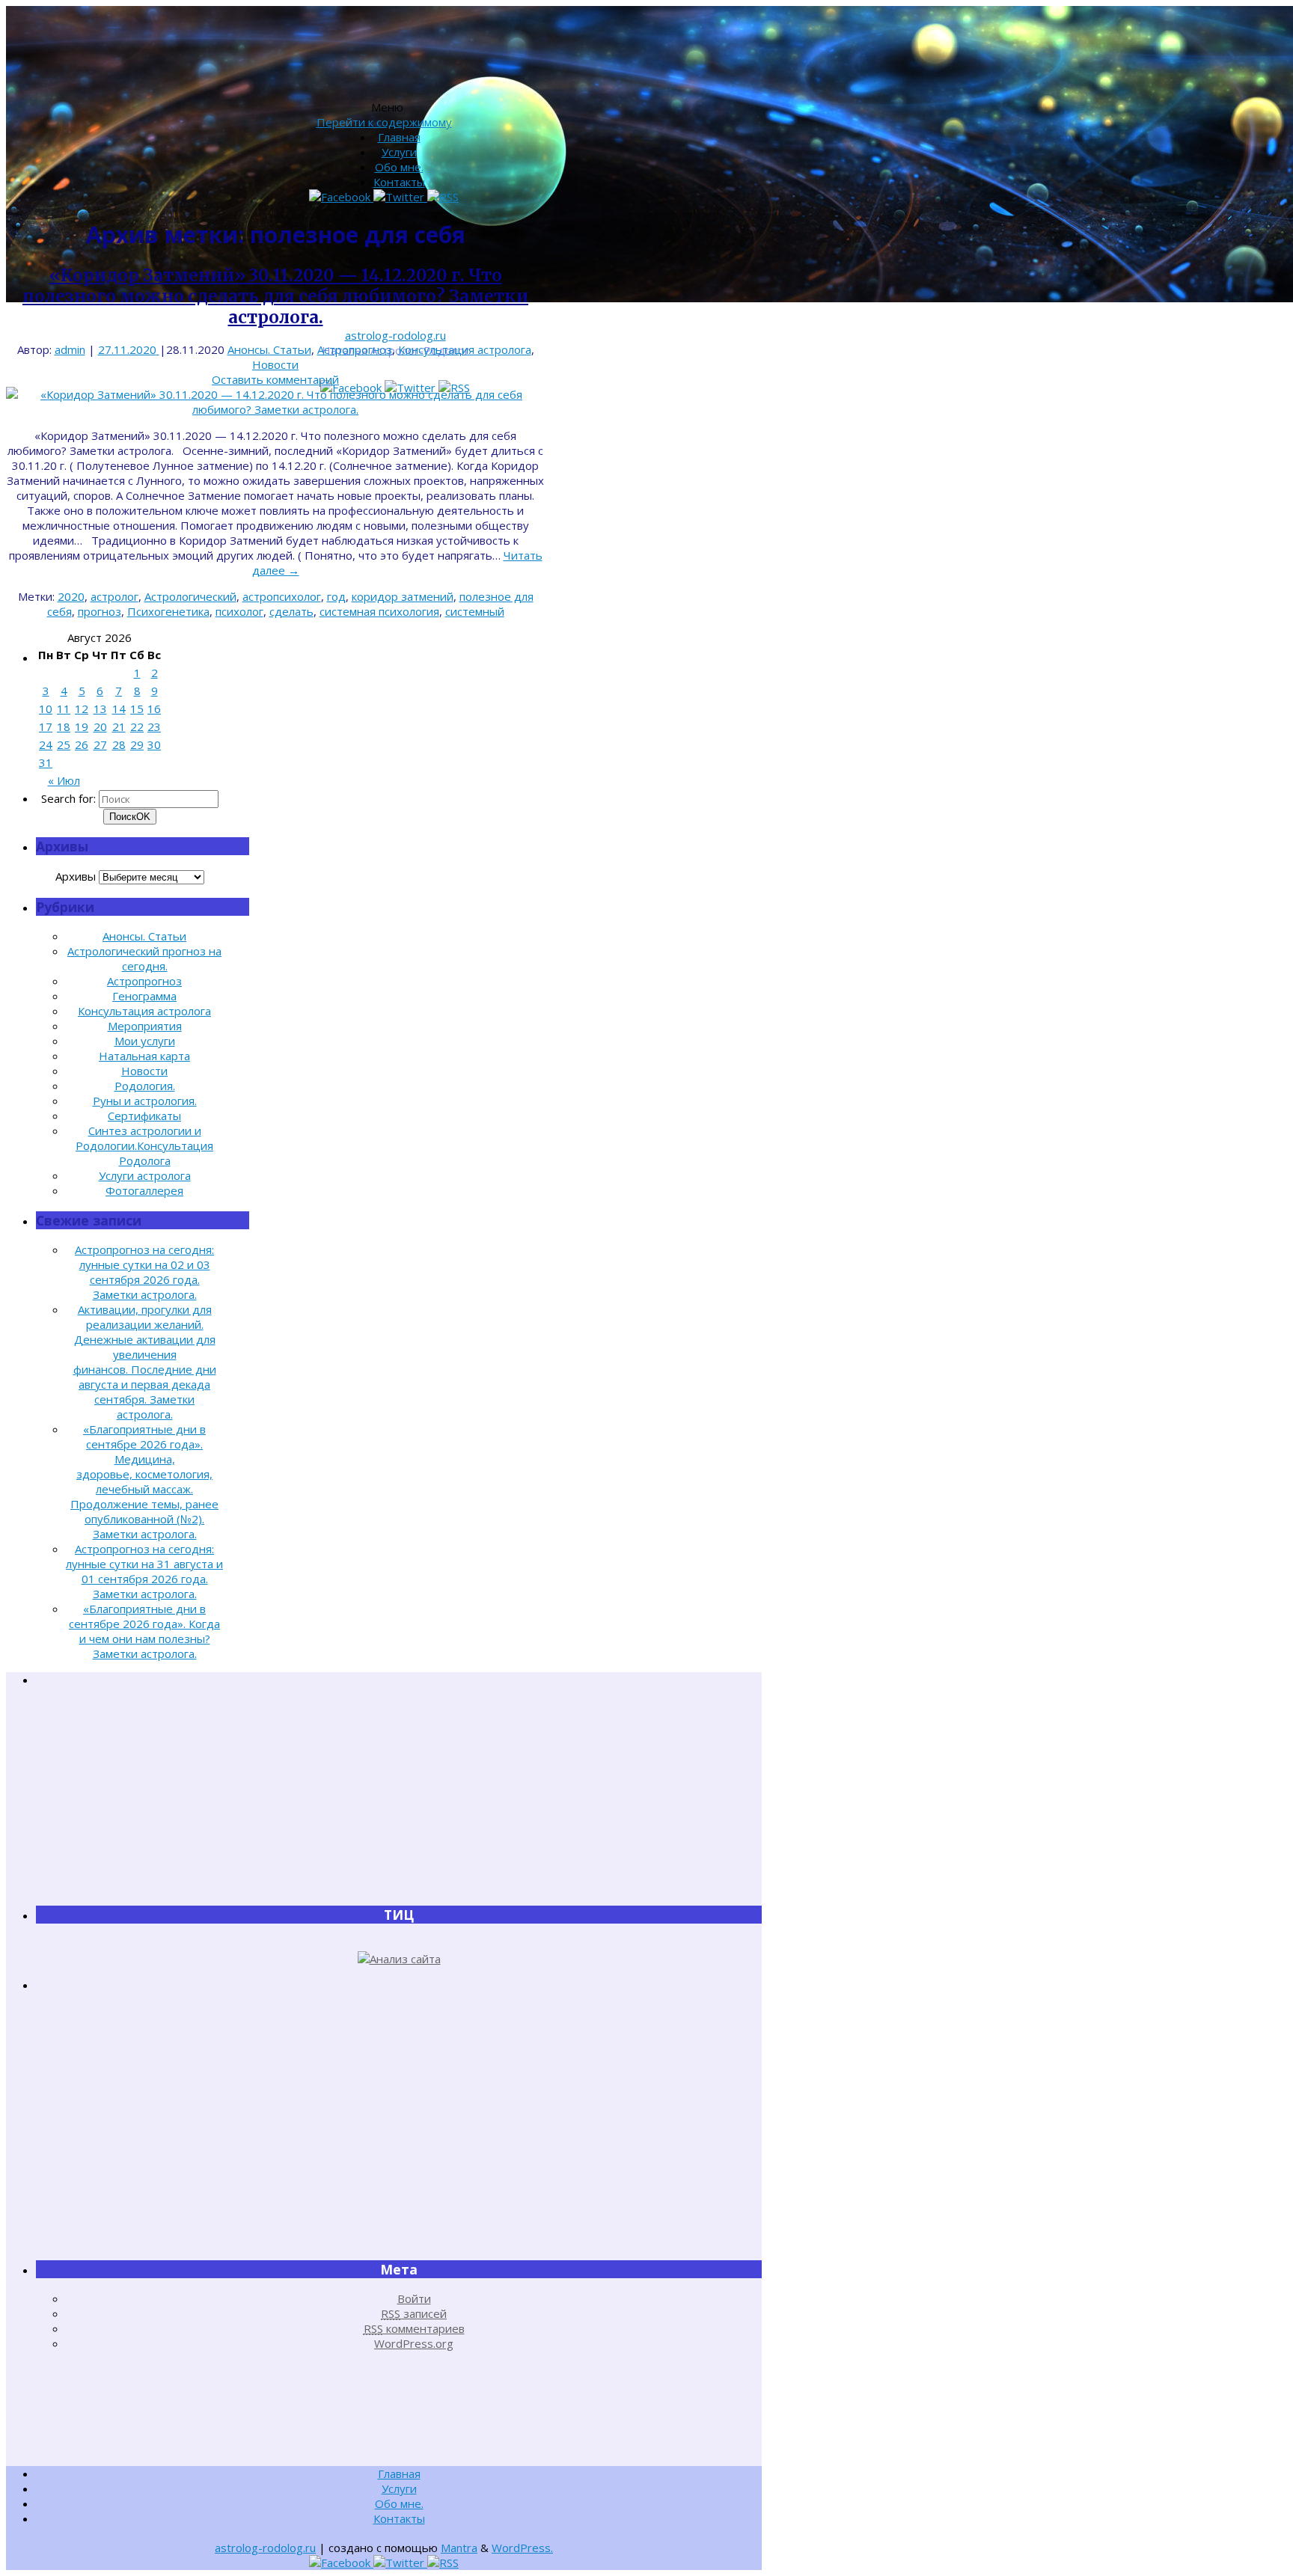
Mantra (459, 2548)
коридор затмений (403, 596)
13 (100, 709)
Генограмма (144, 996)
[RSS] (443, 197)
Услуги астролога (145, 1175)
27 (100, 744)
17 (46, 726)
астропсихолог (282, 596)
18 (64, 726)
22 (137, 726)
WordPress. (522, 2548)
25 (64, 744)
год (336, 596)
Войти (414, 2298)
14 (119, 709)
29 (137, 744)
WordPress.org (414, 2343)
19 (82, 726)
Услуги (399, 152)
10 (46, 709)
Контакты (399, 182)
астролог (114, 596)
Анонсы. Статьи (269, 349)
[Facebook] (341, 197)
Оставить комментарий (275, 379)
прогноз (100, 611)
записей (414, 2313)
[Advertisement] (399, 1796)
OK (130, 817)
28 (119, 744)
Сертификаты (144, 1116)
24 (46, 744)
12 (82, 709)
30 (154, 744)
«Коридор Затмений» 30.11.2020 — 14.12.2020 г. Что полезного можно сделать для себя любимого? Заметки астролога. (275, 296)
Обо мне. (399, 167)
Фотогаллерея (144, 1190)
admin (70, 349)
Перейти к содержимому (384, 122)
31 (46, 762)
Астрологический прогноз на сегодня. (144, 958)
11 (64, 709)
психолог (239, 611)
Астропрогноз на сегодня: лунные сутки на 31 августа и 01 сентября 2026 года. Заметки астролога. (144, 1571)
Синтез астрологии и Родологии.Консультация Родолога (144, 1145)
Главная (399, 137)
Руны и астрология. (145, 1101)
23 (154, 726)
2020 (71, 596)
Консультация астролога (465, 349)
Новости (275, 364)
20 (100, 726)
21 (119, 726)
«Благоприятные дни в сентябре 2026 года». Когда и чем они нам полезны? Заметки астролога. (144, 1631)
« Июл (64, 780)
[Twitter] (400, 197)
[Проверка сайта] (399, 1959)
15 (137, 709)
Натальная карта (144, 1056)
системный (475, 611)
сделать (291, 611)
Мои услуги (145, 1041)
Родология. (145, 1086)
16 (154, 709)
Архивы (76, 876)
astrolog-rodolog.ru (395, 335)
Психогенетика (168, 611)
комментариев (414, 2328)
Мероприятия (145, 1026)
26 (82, 744)
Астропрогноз (355, 349)
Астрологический (190, 596)
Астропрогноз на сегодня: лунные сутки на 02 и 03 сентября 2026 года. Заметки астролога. (144, 1272)
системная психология (379, 611)
